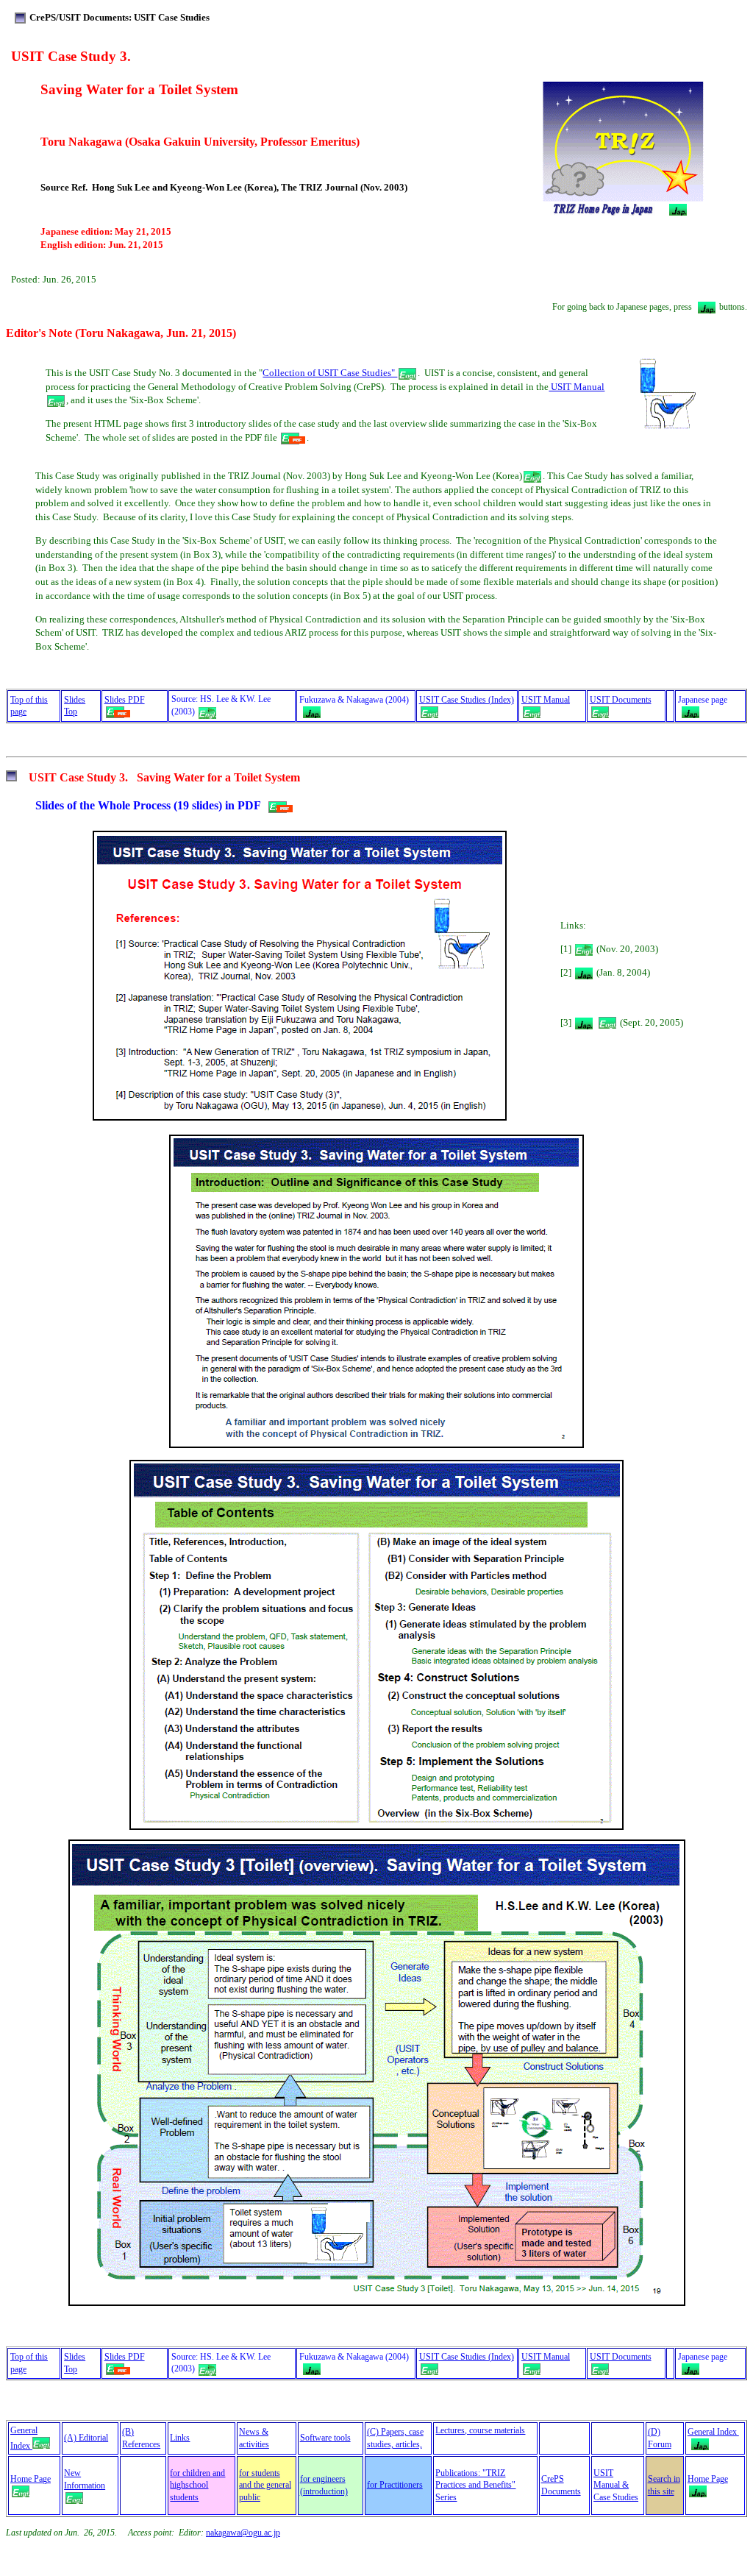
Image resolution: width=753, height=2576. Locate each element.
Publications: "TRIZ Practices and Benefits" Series (475, 2485)
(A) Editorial (86, 2438)
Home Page (31, 2479)
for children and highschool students (197, 2485)
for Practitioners (395, 2485)
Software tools (325, 2438)
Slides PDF (125, 2357)
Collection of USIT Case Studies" (330, 373)
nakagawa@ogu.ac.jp (243, 2533)
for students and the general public (265, 2485)
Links (180, 2438)
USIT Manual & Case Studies (616, 2485)
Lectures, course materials (480, 2430)
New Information (85, 2479)
